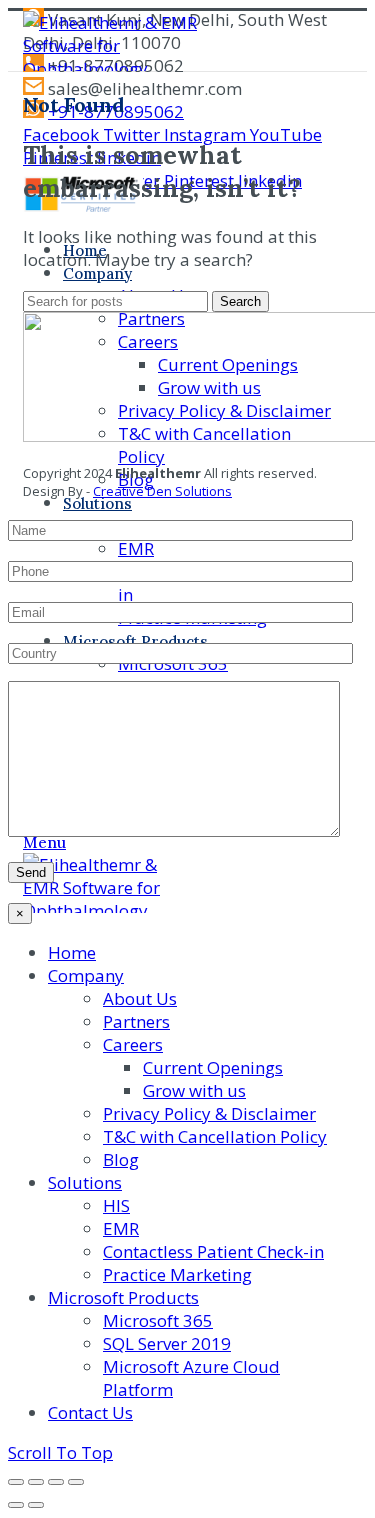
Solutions (202, 491)
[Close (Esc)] (16, 1482)
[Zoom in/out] (76, 1482)
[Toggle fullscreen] (56, 1482)
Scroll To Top (60, 1452)
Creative (118, 491)
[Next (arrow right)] (36, 1505)
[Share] (36, 1482)
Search (240, 301)
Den (158, 491)
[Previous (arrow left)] (16, 1505)
